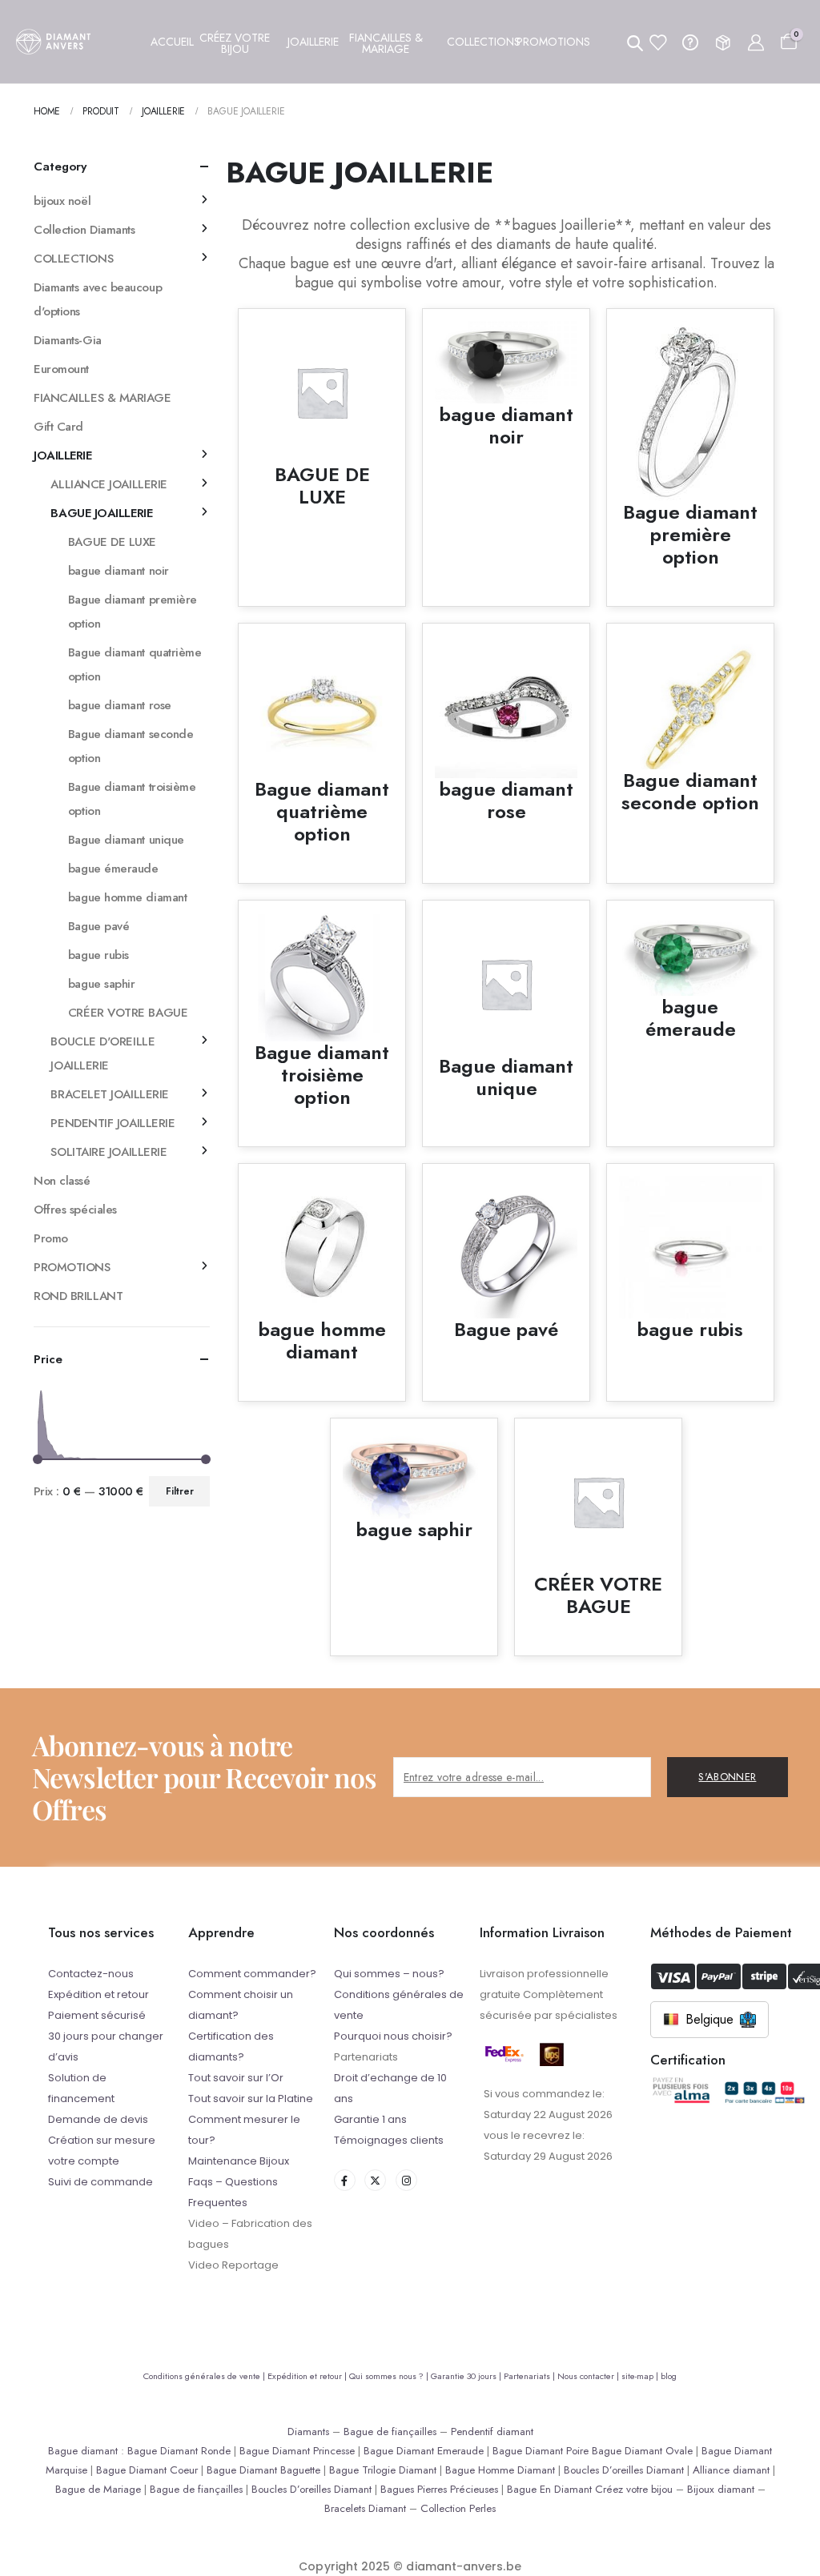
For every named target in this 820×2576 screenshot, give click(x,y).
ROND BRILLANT (78, 1296)
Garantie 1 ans (370, 2119)
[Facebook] (345, 2180)
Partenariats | (531, 2376)
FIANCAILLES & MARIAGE (102, 398)
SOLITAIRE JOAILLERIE (109, 1152)
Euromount (61, 369)
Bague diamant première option (133, 612)
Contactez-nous (91, 1974)
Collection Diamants (84, 230)
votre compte (84, 2161)
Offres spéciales (75, 1210)
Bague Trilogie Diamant (383, 2470)
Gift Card (58, 427)
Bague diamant (83, 2451)
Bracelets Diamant (365, 2508)
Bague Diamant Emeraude (424, 2451)
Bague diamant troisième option (132, 799)
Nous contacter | (589, 2376)
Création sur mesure (102, 2140)
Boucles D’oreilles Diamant (624, 2470)
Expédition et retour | (308, 2376)
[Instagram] (406, 2180)
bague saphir (102, 984)
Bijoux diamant (721, 2489)
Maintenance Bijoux (239, 2161)
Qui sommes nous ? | (390, 2376)
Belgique (709, 2019)
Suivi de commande (100, 2182)
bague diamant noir (119, 571)
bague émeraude (113, 869)
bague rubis (98, 955)
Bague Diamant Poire (541, 2451)
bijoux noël (62, 201)
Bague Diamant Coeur (147, 2470)
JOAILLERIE (63, 455)
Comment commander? (252, 1974)
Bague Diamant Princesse (297, 2451)
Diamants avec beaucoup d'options (98, 299)
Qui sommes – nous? (389, 1974)
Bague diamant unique (126, 840)
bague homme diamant (127, 897)
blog (669, 2376)
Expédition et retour (98, 1994)
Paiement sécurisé (97, 2015)
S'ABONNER (727, 1777)
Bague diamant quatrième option (135, 664)
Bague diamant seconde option (131, 746)
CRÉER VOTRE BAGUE (128, 1013)
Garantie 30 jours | (467, 2376)
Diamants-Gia (68, 340)
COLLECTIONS (73, 259)
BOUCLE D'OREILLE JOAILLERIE (102, 1053)
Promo (51, 1238)
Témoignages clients (389, 2140)
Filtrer (180, 1491)
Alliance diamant (731, 2470)
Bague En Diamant (549, 2489)
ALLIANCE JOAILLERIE (109, 484)
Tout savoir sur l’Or (236, 2078)
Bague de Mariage (98, 2489)
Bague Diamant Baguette (263, 2470)
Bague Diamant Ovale (642, 2451)
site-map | (641, 2376)
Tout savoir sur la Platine (251, 2099)
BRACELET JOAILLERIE (109, 1094)
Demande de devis (98, 2119)
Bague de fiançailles (390, 2432)
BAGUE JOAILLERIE (101, 513)
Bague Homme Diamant (500, 2470)
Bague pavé (99, 926)
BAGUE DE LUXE (112, 542)
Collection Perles (458, 2508)
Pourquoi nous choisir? (393, 2036)
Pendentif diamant (492, 2432)
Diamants (308, 2432)
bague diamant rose (120, 705)
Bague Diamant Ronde (179, 2451)
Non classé (62, 1181)
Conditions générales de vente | (205, 2376)
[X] (375, 2180)
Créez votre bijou (634, 2489)
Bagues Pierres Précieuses (439, 2489)
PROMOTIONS (72, 1267)
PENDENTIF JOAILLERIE (113, 1123)
